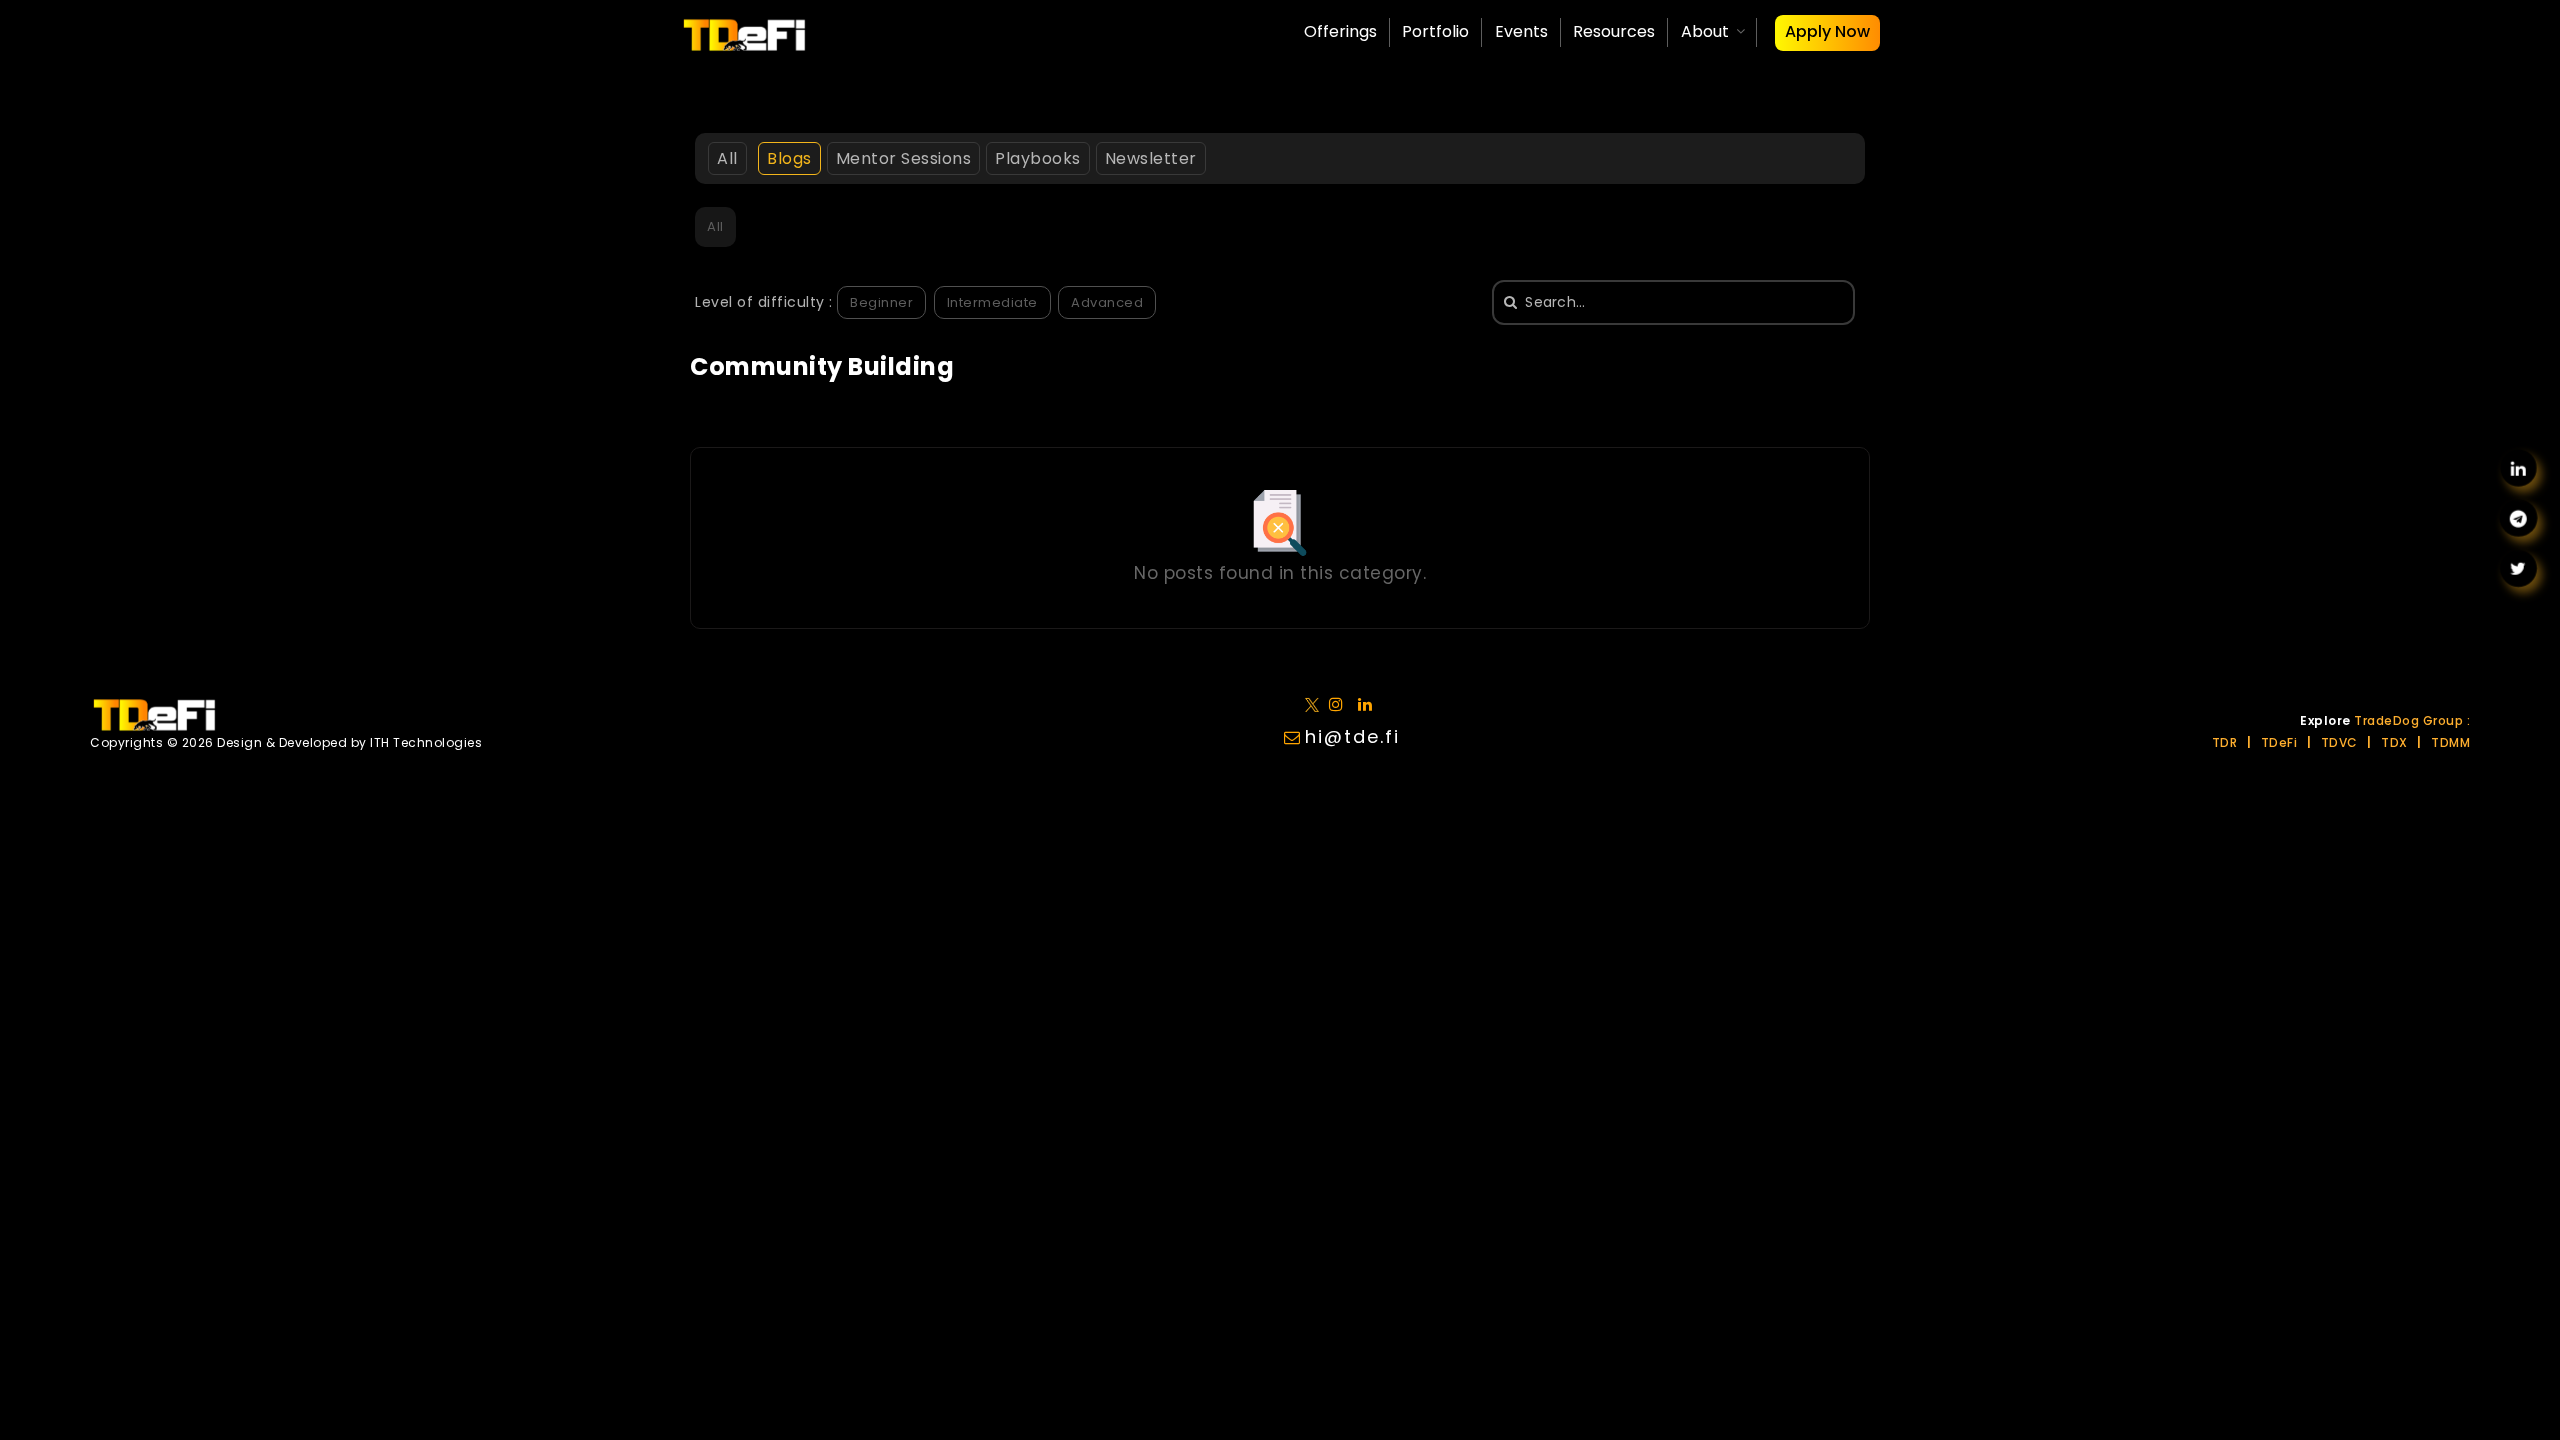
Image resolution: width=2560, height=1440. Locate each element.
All (727, 158)
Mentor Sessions (904, 158)
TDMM (2450, 742)
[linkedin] (1340, 703)
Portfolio (1435, 31)
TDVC (2339, 742)
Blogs (789, 158)
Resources (1614, 31)
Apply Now (1827, 31)
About (1705, 31)
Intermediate (992, 302)
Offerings (1340, 31)
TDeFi (2279, 742)
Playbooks (1038, 158)
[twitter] (1315, 703)
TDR (2225, 742)
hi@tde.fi (1352, 736)
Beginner (881, 302)
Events (1521, 31)
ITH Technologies (426, 742)
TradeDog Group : (2412, 720)
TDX (2394, 742)
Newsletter (1151, 158)
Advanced (1107, 302)
